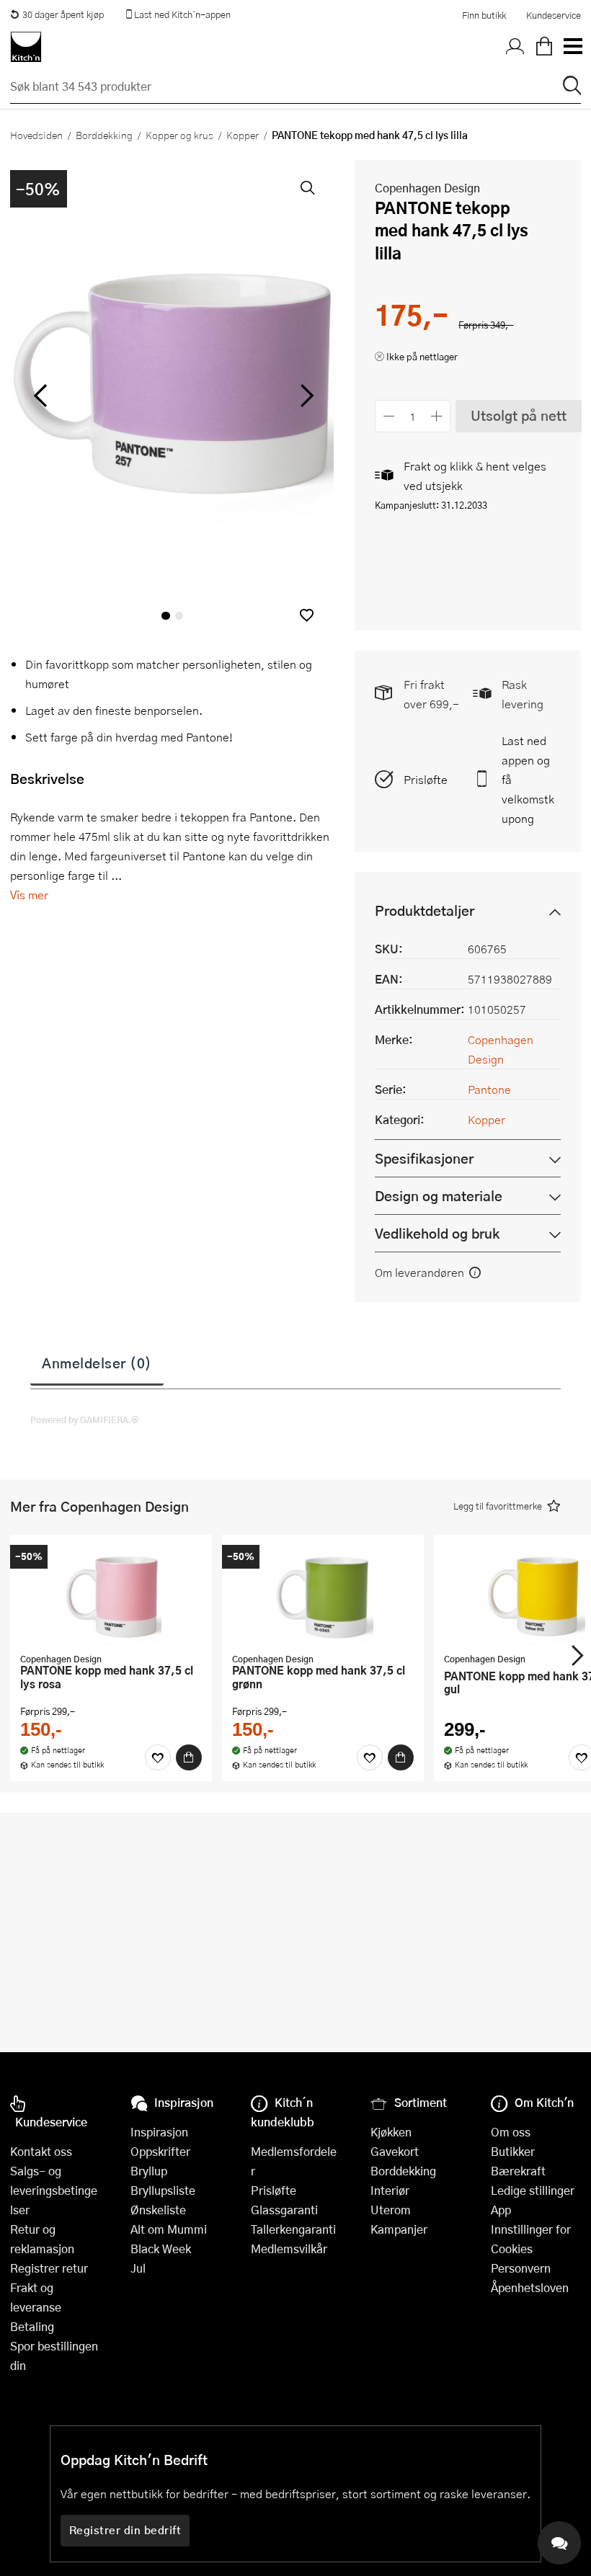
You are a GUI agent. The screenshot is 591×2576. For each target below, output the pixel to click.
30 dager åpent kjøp (63, 14)
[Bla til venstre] (40, 396)
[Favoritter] (158, 1757)
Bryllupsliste (163, 2190)
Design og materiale (439, 1196)
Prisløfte (426, 779)
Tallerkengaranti (293, 2229)
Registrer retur (49, 2268)
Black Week (161, 2249)
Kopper (243, 135)
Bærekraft (518, 2171)
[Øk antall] (437, 416)
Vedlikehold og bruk (437, 1233)
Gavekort (395, 2151)
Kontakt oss (41, 2151)
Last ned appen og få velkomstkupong (528, 779)
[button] (307, 615)
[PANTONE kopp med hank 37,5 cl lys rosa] (111, 1595)
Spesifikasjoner (424, 1158)
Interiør (390, 2190)
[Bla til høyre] (305, 396)
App (501, 2210)
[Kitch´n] (26, 47)
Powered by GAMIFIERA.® (85, 1420)
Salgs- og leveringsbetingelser (54, 2190)
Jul (138, 2268)
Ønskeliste (158, 2210)
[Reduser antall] (389, 416)
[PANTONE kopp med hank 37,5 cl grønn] (323, 1595)
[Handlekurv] (544, 47)
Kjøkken (391, 2132)
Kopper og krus (179, 135)
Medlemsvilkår (289, 2249)
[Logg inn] (515, 47)
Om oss (511, 2132)
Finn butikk (484, 15)
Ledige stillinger (533, 2190)
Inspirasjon (159, 2132)
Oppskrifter (160, 2151)
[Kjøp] (189, 1757)
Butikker (513, 2151)
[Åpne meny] (572, 47)
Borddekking (104, 135)
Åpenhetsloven (530, 2287)
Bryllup (149, 2171)
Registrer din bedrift (125, 2530)
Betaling (32, 2326)
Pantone (489, 1089)
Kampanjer (399, 2229)
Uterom (391, 2210)
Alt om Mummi (169, 2229)
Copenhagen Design (427, 188)
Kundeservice (554, 15)
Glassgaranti (284, 2210)
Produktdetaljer (425, 910)
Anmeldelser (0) (97, 1363)
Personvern (521, 2268)
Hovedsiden (36, 135)
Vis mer (29, 895)
